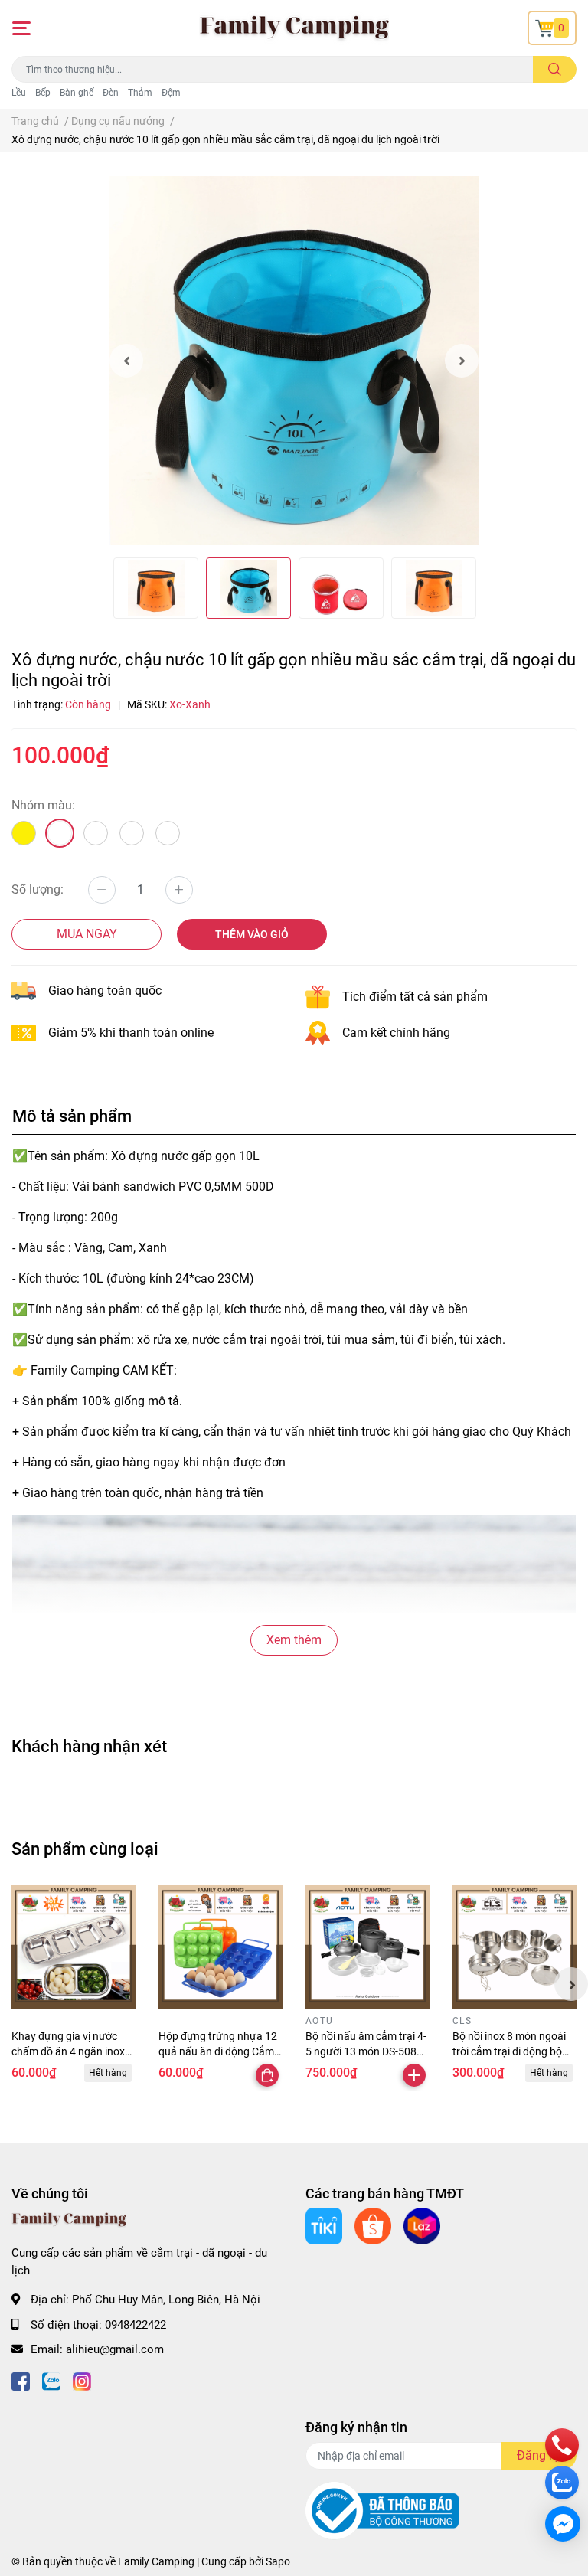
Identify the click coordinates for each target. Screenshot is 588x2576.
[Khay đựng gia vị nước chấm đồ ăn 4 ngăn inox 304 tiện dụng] (73, 1947)
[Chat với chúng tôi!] (563, 2524)
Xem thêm (294, 1640)
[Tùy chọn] (267, 2075)
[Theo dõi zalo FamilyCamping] (51, 2380)
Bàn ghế (77, 93)
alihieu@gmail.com (115, 2349)
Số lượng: (38, 889)
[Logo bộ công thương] (382, 2510)
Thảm (140, 93)
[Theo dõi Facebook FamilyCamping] (21, 2380)
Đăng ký (539, 2455)
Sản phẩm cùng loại (85, 1849)
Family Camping (156, 2561)
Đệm (171, 93)
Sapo (278, 2561)
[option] (294, 361)
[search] (555, 69)
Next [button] (462, 361)
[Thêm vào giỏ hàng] (414, 2075)
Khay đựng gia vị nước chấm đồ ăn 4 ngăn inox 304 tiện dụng (68, 2051)
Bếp (43, 93)
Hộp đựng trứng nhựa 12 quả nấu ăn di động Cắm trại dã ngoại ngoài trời (218, 2051)
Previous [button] (126, 361)
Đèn (111, 93)
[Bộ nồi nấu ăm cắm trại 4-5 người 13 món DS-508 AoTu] (367, 1947)
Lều (19, 93)
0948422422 (136, 2325)
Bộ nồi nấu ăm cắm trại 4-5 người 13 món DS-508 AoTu (366, 2051)
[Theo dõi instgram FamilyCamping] (82, 2380)
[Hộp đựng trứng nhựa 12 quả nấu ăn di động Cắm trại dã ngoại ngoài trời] (220, 1947)
